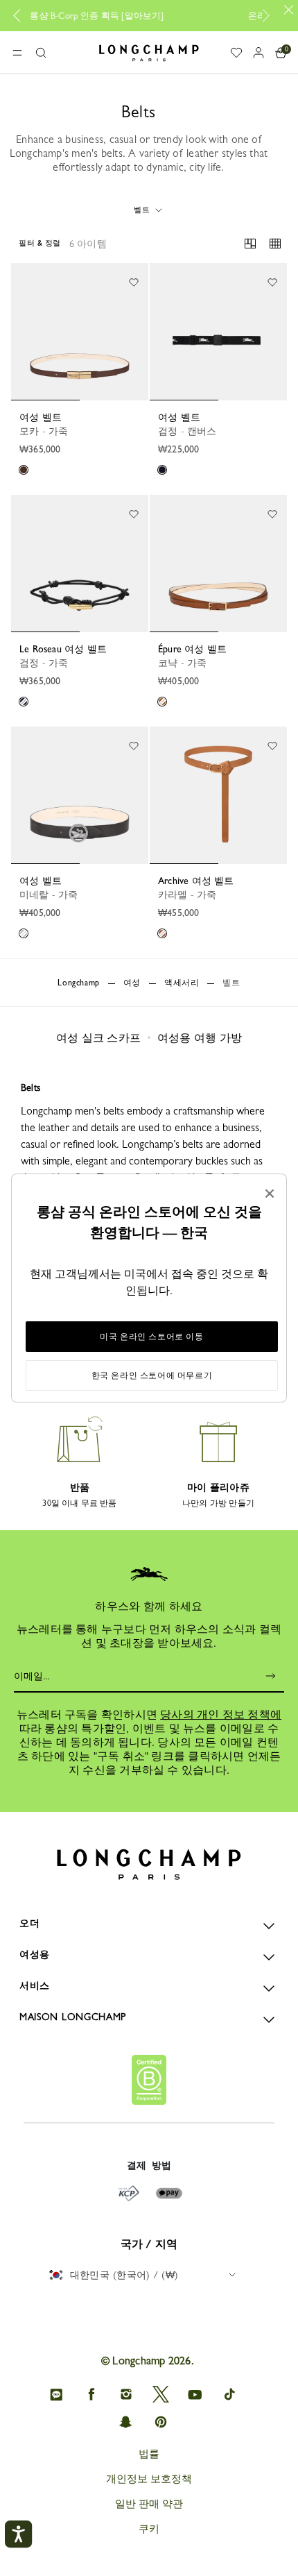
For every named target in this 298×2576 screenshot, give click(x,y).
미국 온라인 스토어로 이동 (151, 1337)
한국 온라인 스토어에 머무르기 (152, 1375)
